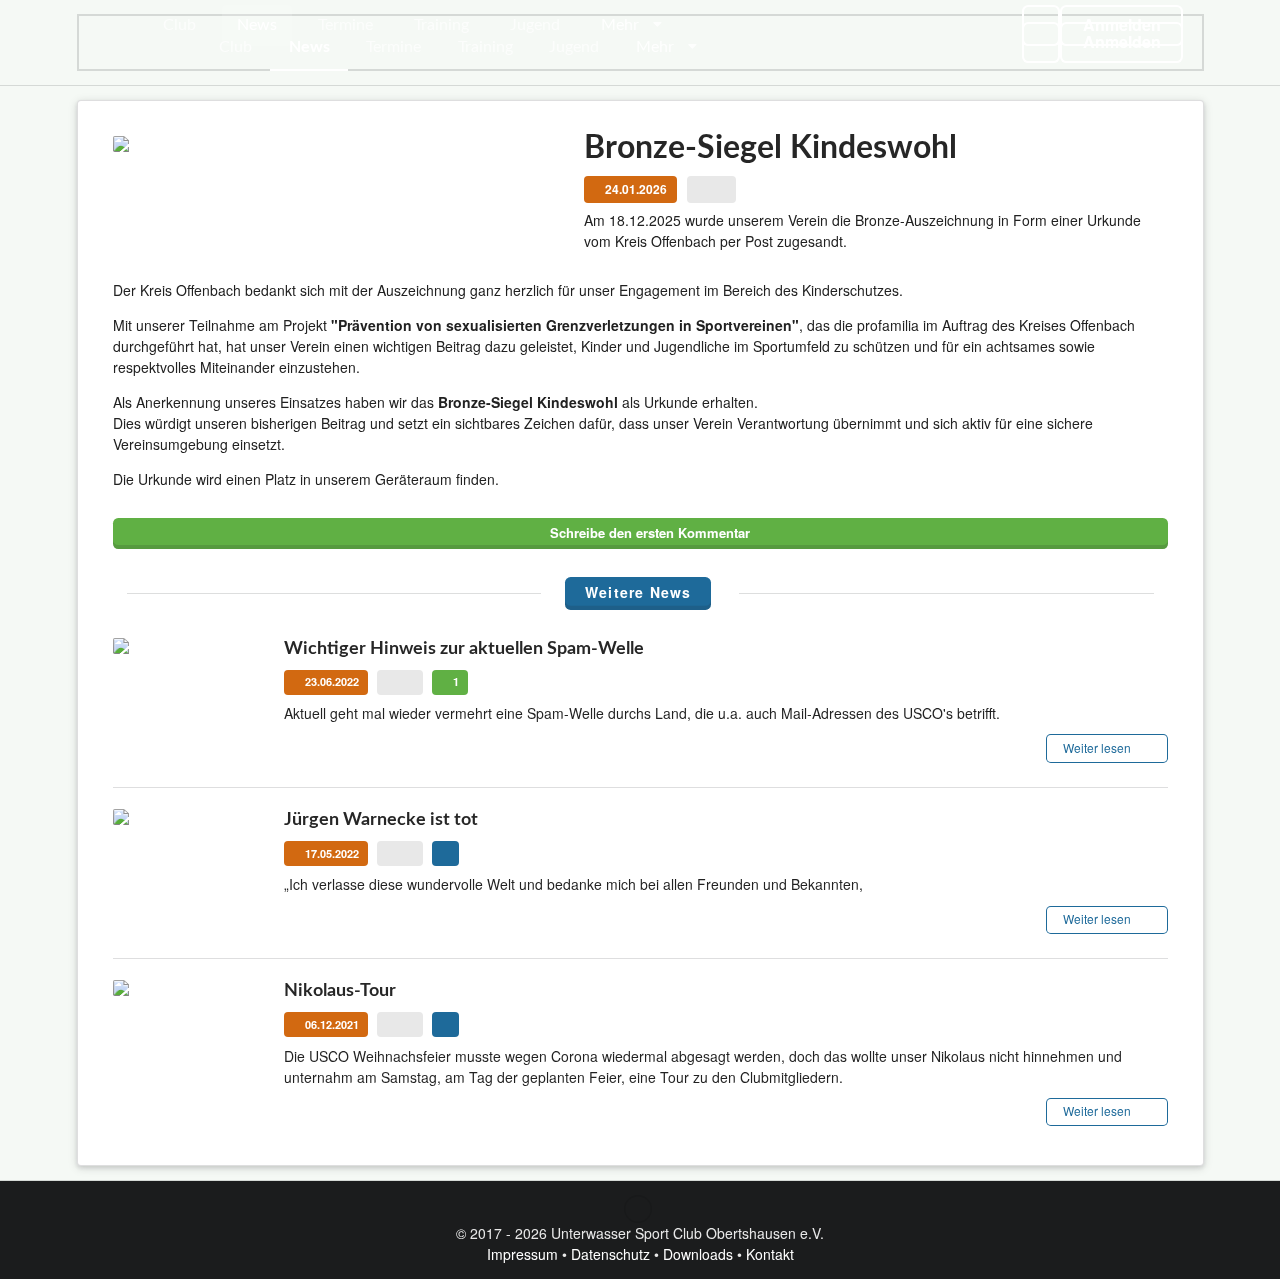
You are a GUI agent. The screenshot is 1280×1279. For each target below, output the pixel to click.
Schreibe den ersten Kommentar (648, 532)
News (257, 25)
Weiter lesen (1098, 747)
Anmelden (1122, 24)
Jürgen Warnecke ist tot (381, 820)
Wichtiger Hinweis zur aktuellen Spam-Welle (464, 649)
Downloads (698, 1254)
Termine (345, 25)
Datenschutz (610, 1254)
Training (441, 25)
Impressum (522, 1254)
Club (179, 25)
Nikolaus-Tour (340, 991)
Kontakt (770, 1254)
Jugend (535, 25)
